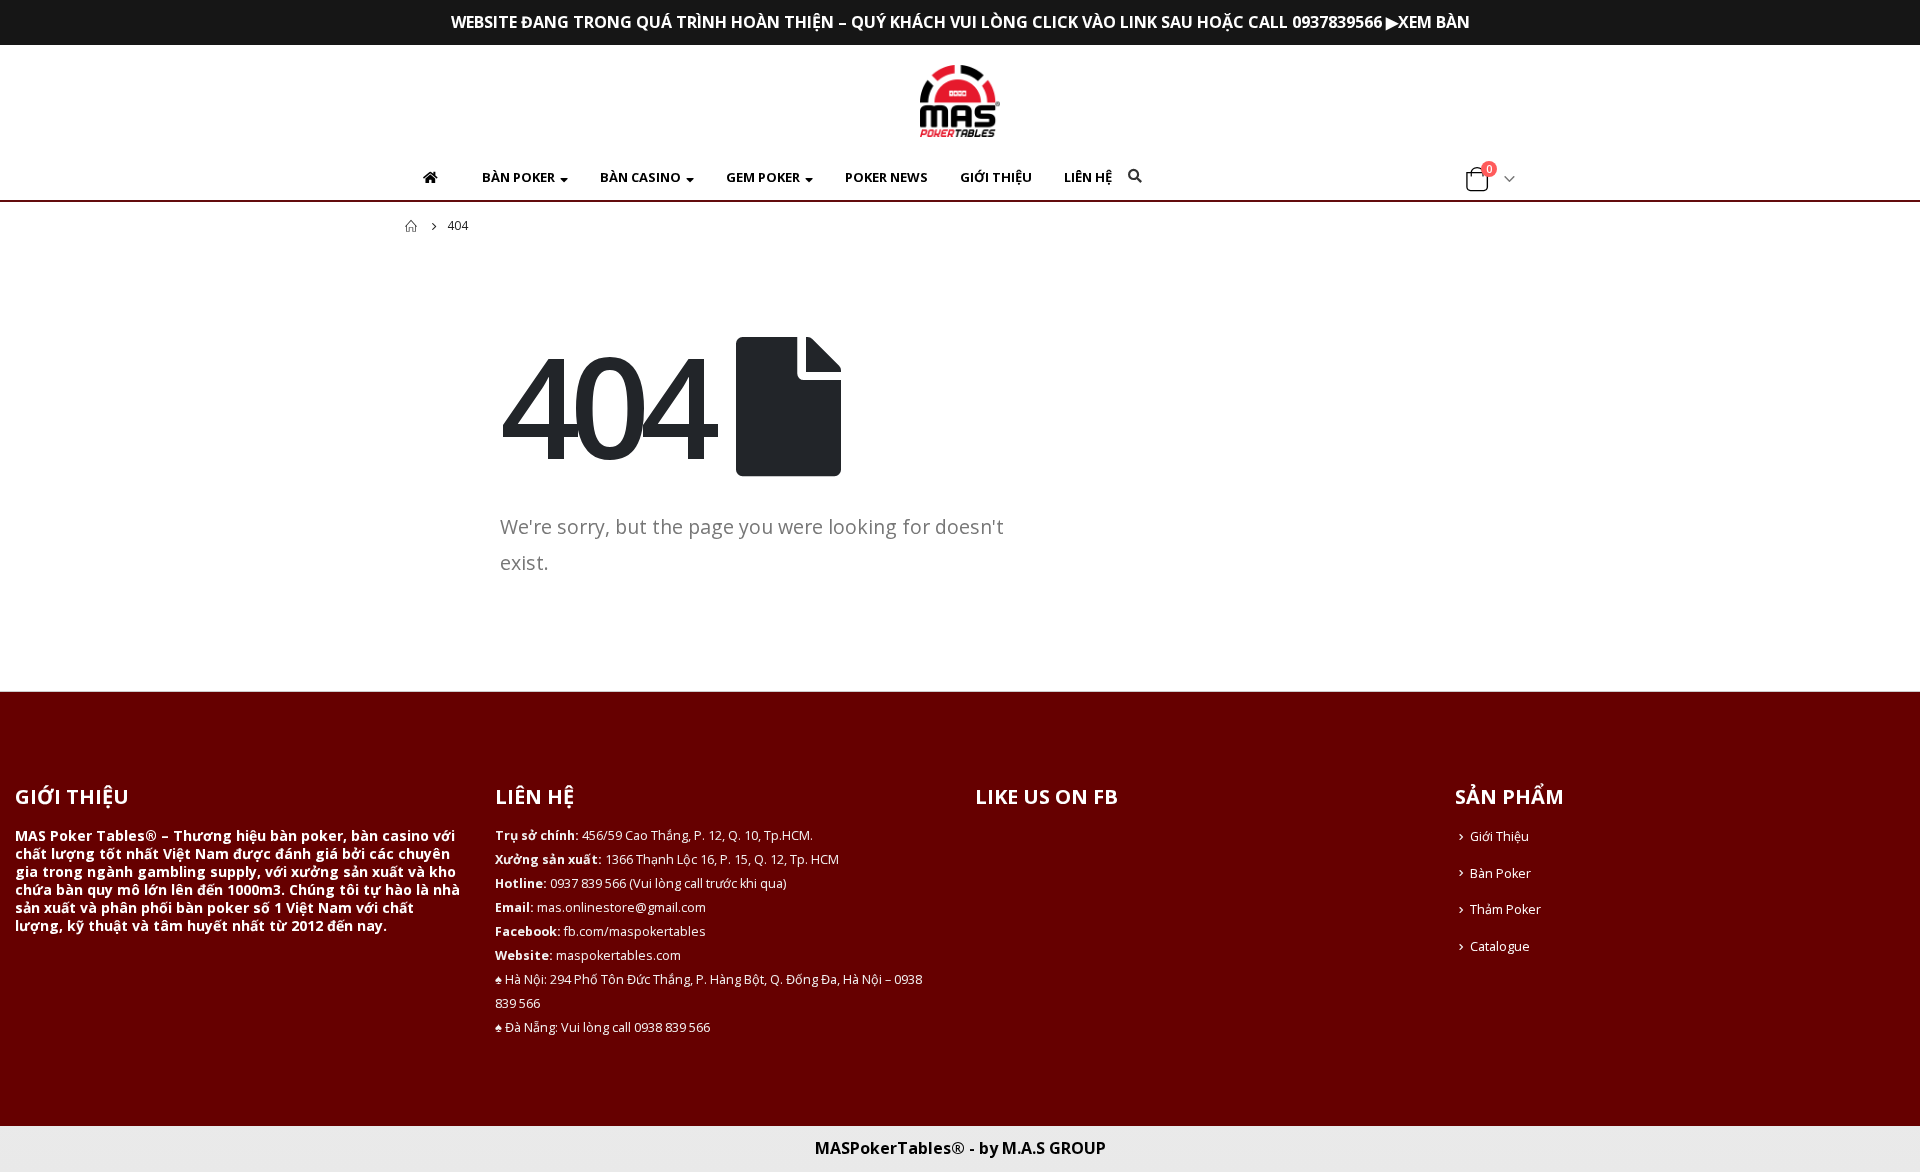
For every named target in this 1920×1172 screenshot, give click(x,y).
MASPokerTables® (890, 1148)
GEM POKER (763, 177)
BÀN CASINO (640, 177)
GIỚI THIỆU (996, 177)
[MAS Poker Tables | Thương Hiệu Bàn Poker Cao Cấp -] (960, 101)
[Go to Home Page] (412, 226)
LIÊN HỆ (1088, 177)
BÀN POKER (518, 177)
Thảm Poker (1505, 909)
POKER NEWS (886, 177)
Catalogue (1500, 946)
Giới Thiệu (1499, 836)
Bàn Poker (1500, 873)
